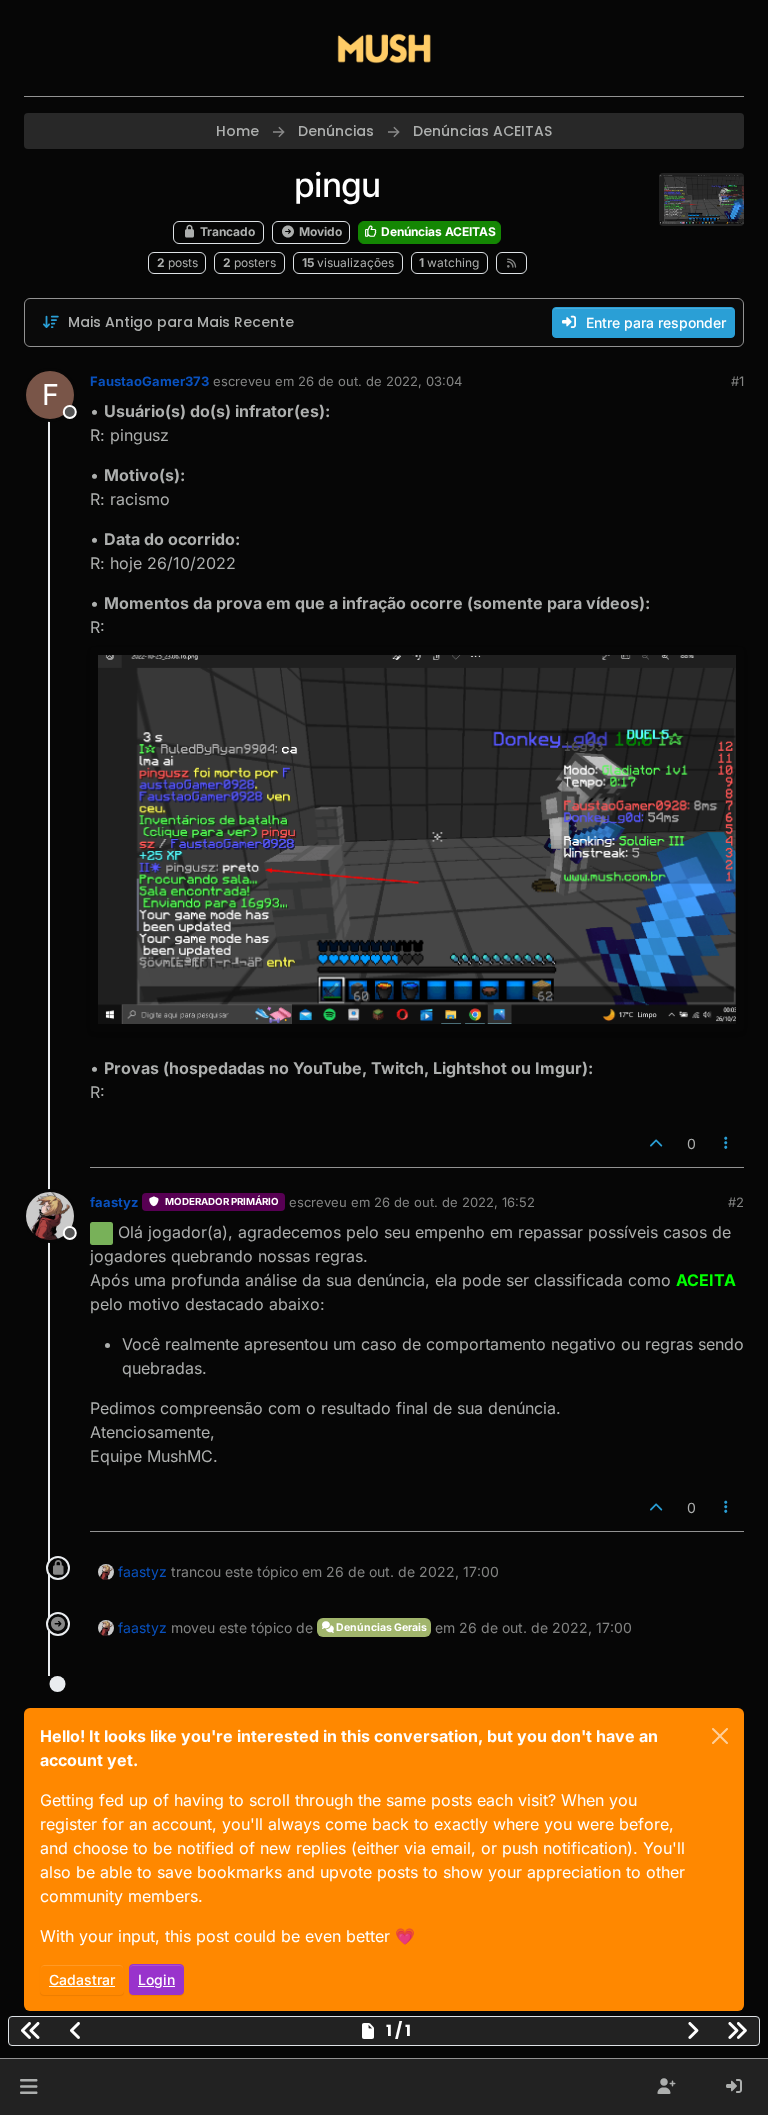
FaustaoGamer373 (149, 381)
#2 (736, 1202)
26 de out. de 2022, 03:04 (380, 381)
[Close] (720, 1736)
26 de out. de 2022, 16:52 (454, 1202)
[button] (28, 2087)
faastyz (114, 1202)
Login (156, 1979)
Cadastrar (82, 1979)
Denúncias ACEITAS (437, 231)
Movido (319, 231)
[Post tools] (727, 1143)
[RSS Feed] (511, 263)
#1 (737, 381)
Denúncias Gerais (380, 1627)
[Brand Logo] (384, 48)
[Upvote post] (656, 1143)
